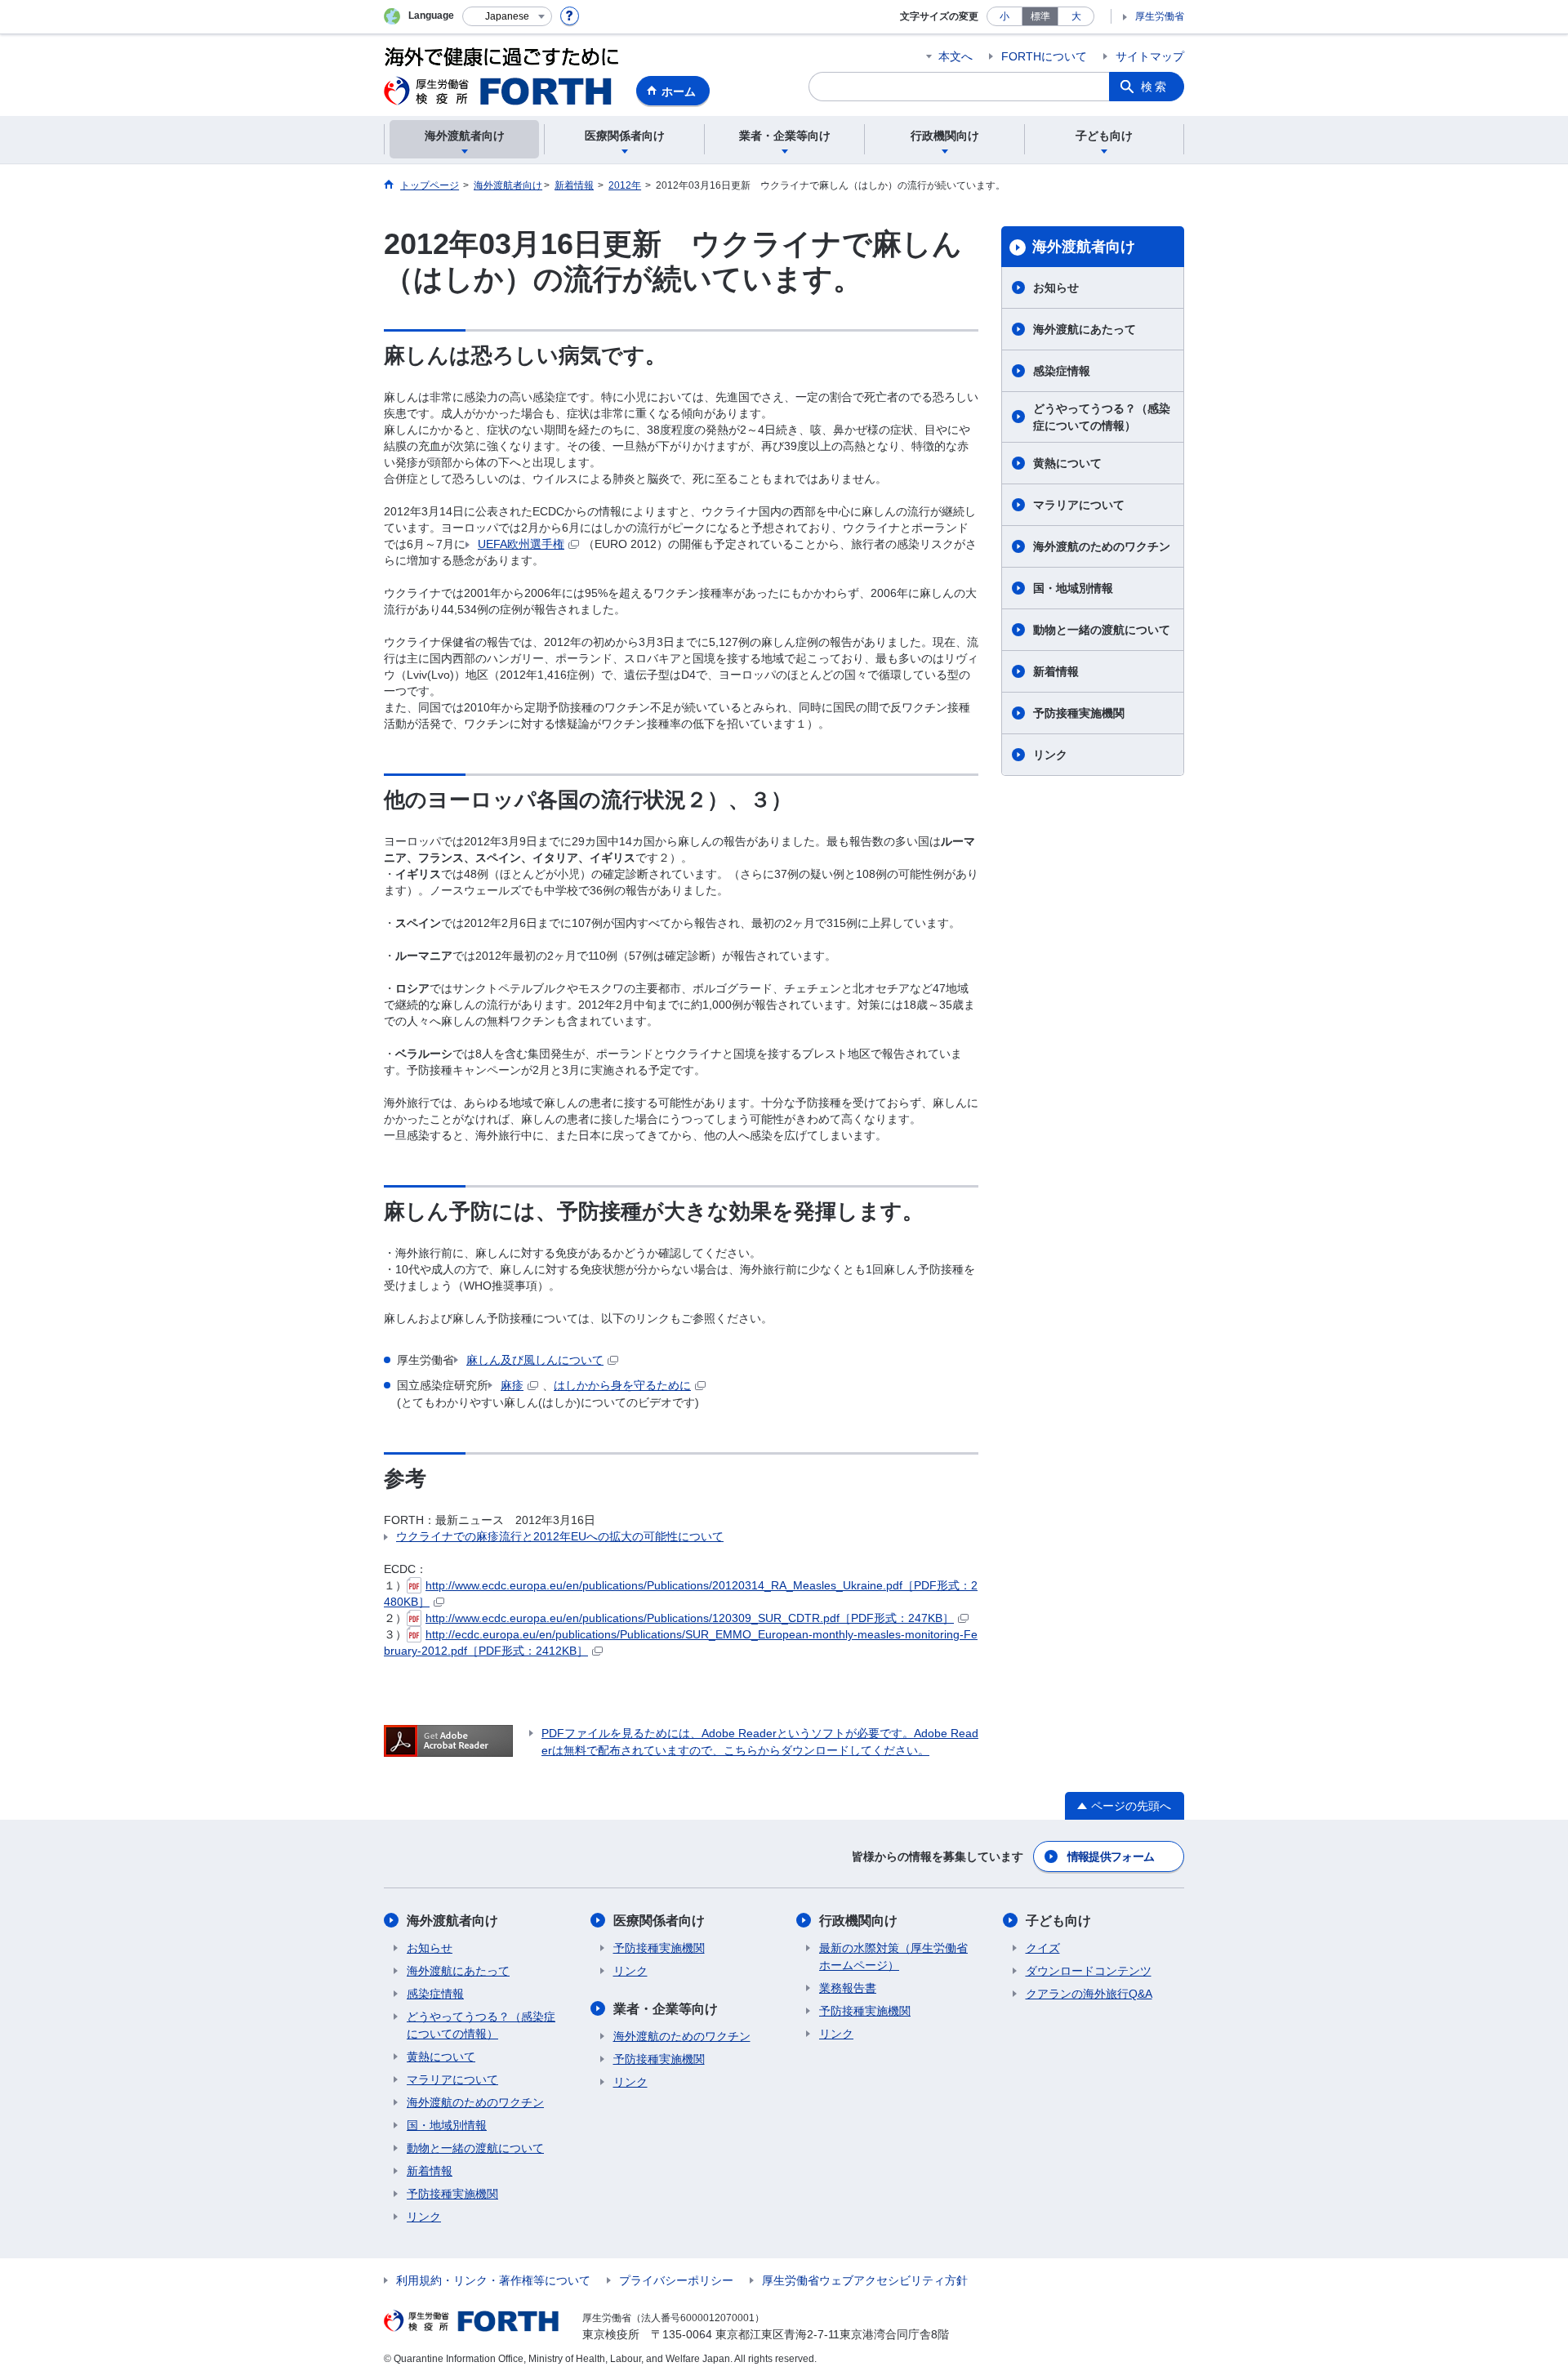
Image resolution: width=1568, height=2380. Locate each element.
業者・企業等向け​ (666, 2009)
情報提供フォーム (1111, 1856)
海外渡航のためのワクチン (1102, 546)
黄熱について (1067, 463)
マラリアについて (1079, 505)
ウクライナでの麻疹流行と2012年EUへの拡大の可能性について (560, 1536)
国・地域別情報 (1073, 588)
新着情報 (1056, 671)
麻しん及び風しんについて (535, 1360)
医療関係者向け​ (659, 1921)
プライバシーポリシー (676, 2280)
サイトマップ (1150, 56)
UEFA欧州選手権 (521, 544)
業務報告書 (848, 1988)
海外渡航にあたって (1085, 329)
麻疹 (512, 1385)
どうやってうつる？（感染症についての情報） (1102, 417)
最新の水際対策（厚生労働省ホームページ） (893, 1957)
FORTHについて (1044, 56)
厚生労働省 (1160, 16)
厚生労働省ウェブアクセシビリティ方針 (865, 2280)
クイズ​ (1043, 1948)
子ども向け (1058, 1921)
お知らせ (1056, 287)
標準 (1040, 16)
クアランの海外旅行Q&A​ (1089, 1994)
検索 (1155, 87)
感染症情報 (1062, 371)
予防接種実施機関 (1079, 713)
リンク (1050, 755)
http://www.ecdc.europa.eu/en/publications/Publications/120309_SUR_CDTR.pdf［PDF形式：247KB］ (690, 1618)
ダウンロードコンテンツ (1089, 1971)
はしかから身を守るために (622, 1385)
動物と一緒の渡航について (1102, 630)
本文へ (955, 56)
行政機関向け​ (858, 1921)
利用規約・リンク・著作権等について (493, 2280)
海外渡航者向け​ (1084, 247)
